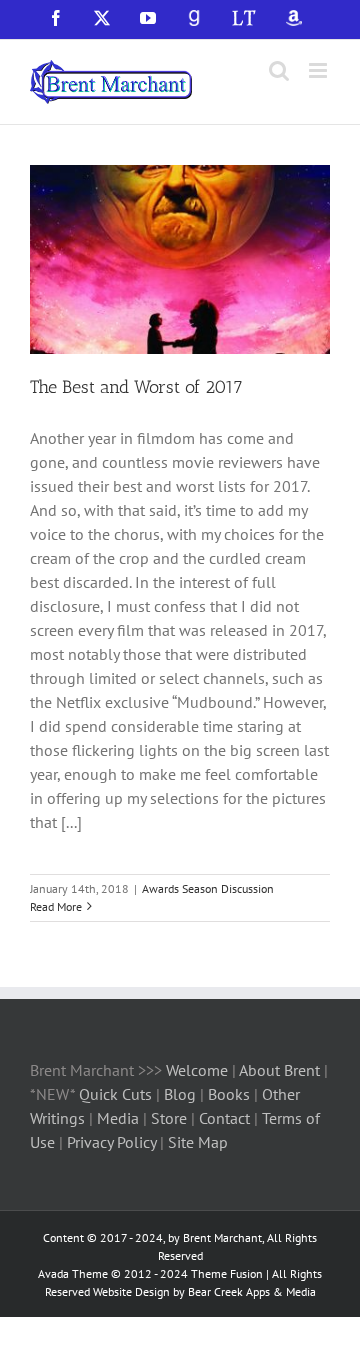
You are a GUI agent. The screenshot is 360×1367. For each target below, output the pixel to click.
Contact (224, 1118)
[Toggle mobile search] (279, 70)
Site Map (198, 1142)
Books (231, 1094)
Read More (56, 906)
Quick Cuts (115, 1094)
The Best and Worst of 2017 (136, 387)
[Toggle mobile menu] (319, 70)
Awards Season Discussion (208, 888)
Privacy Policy (111, 1142)
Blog (182, 1094)
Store (171, 1118)
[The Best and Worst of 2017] (180, 259)
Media (120, 1118)
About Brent (279, 1070)
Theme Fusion (227, 1273)
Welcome (197, 1070)
